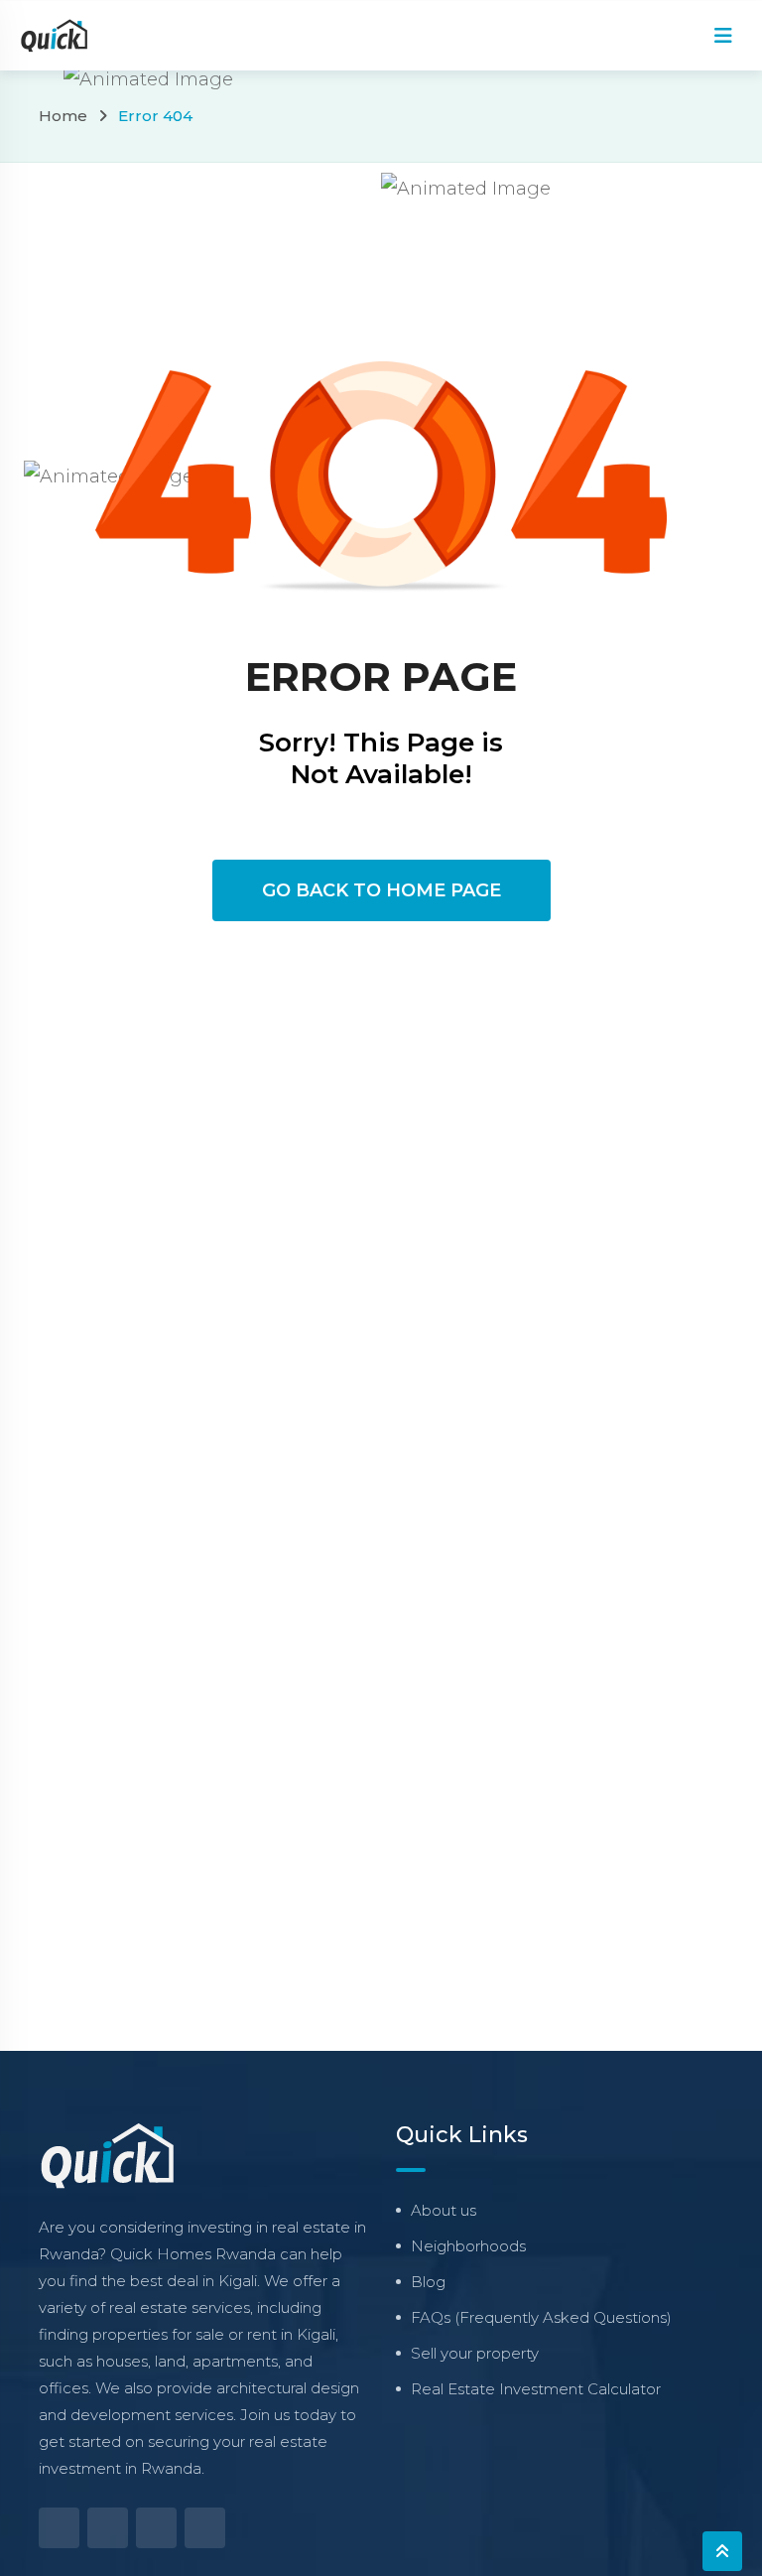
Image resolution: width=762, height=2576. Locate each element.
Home (63, 116)
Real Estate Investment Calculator (536, 2389)
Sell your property (475, 2353)
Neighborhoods (468, 2246)
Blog (428, 2282)
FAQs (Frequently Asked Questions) (541, 2317)
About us (444, 2210)
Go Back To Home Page (381, 890)
